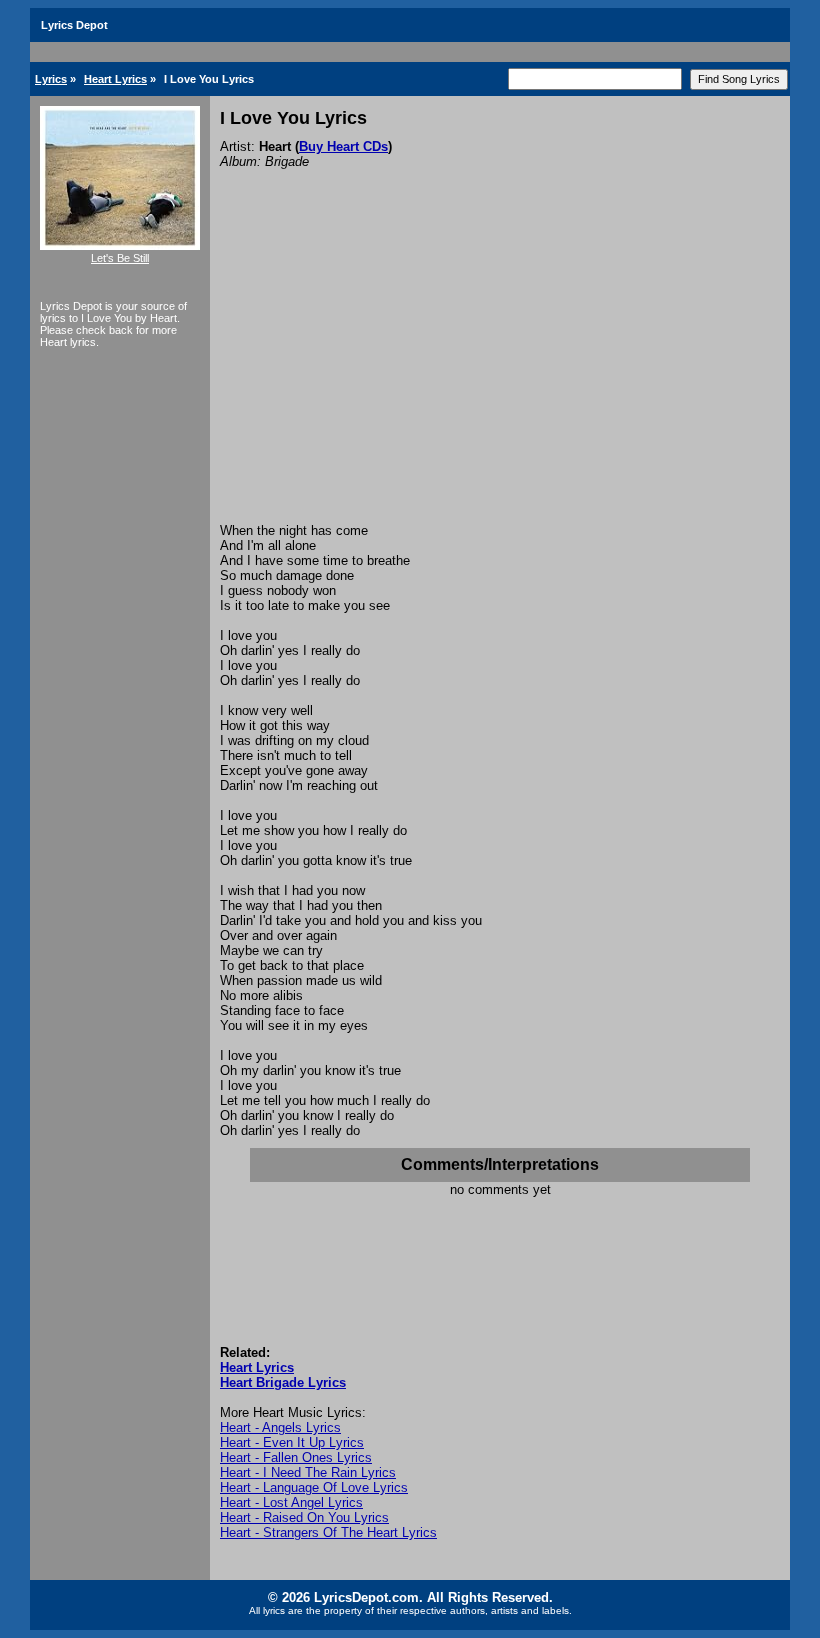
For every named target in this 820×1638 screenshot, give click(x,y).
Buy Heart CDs (343, 146)
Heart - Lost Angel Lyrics (291, 1502)
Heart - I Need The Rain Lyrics (308, 1472)
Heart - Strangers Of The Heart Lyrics (328, 1532)
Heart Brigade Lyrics (283, 1382)
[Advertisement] (500, 373)
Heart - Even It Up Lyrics (292, 1442)
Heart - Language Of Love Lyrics (314, 1487)
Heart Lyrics (115, 79)
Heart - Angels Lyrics (280, 1427)
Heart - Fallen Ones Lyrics (296, 1457)
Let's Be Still (120, 258)
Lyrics (51, 79)
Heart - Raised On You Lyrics (304, 1517)
